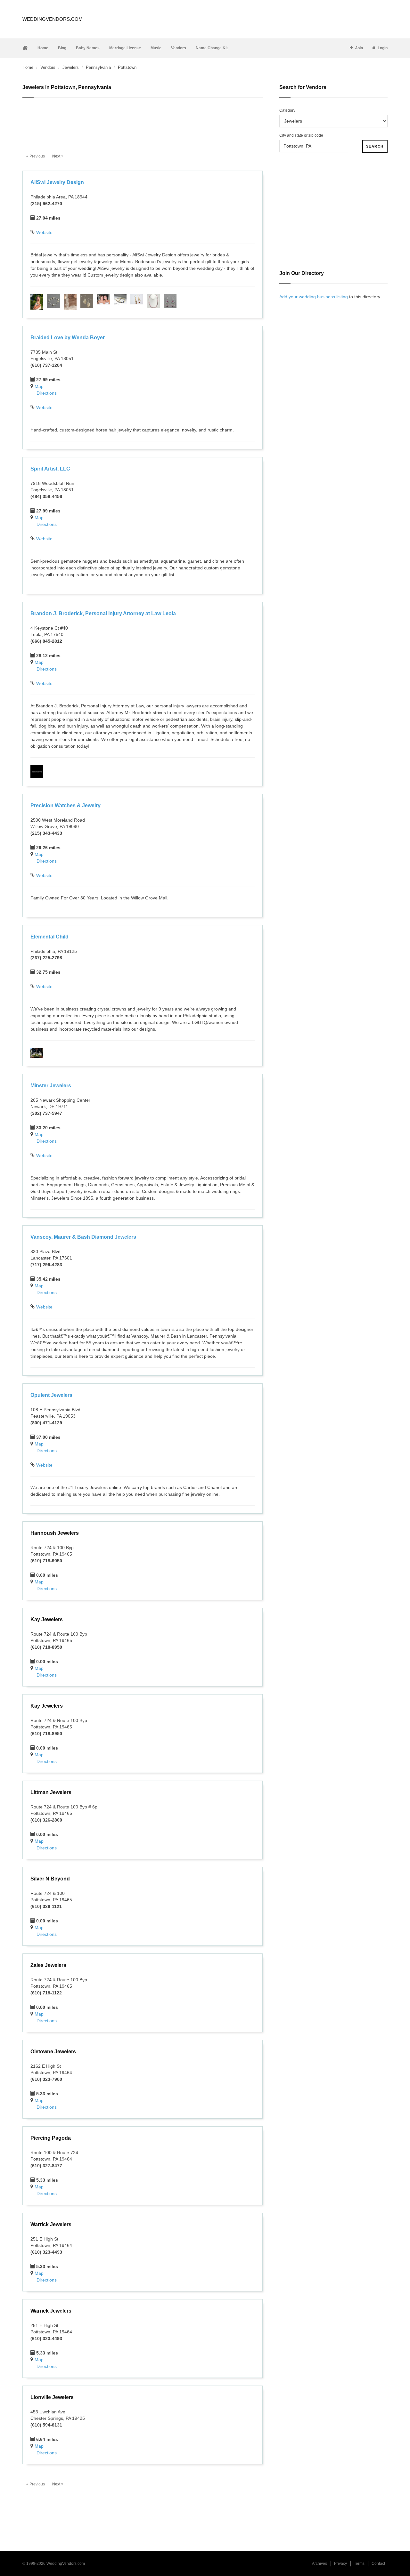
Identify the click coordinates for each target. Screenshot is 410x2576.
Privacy (340, 2564)
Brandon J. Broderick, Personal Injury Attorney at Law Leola (103, 613)
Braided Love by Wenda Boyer (68, 338)
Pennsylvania (98, 67)
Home (43, 48)
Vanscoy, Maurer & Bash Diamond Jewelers (83, 1237)
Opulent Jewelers (51, 1395)
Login (383, 48)
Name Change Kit (212, 48)
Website (44, 232)
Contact (378, 2564)
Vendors (179, 48)
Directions (47, 393)
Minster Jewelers (51, 1086)
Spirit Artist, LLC (50, 469)
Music (156, 48)
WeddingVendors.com (53, 19)
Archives (320, 2564)
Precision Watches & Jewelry (66, 805)
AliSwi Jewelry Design (57, 182)
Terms (359, 2564)
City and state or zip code (301, 135)
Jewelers (71, 67)
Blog (62, 48)
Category (287, 110)
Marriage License (125, 48)
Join (359, 48)
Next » (58, 156)
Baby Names (88, 48)
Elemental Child (49, 937)
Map (39, 386)
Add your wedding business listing (314, 297)
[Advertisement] (143, 122)
